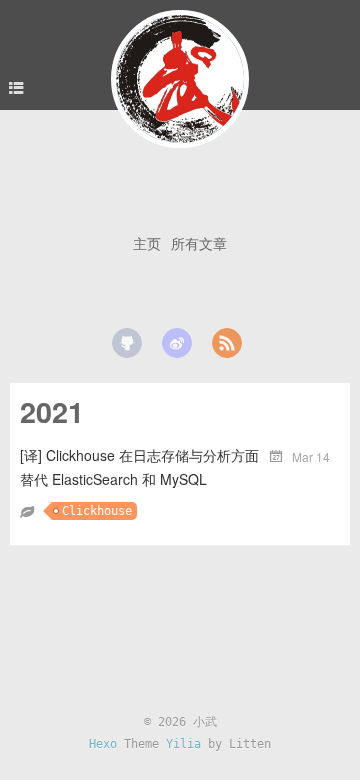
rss (227, 343)
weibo (177, 343)
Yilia (183, 744)
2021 (52, 411)
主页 (147, 243)
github (127, 343)
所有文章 (199, 243)
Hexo (103, 744)
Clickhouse (97, 511)
